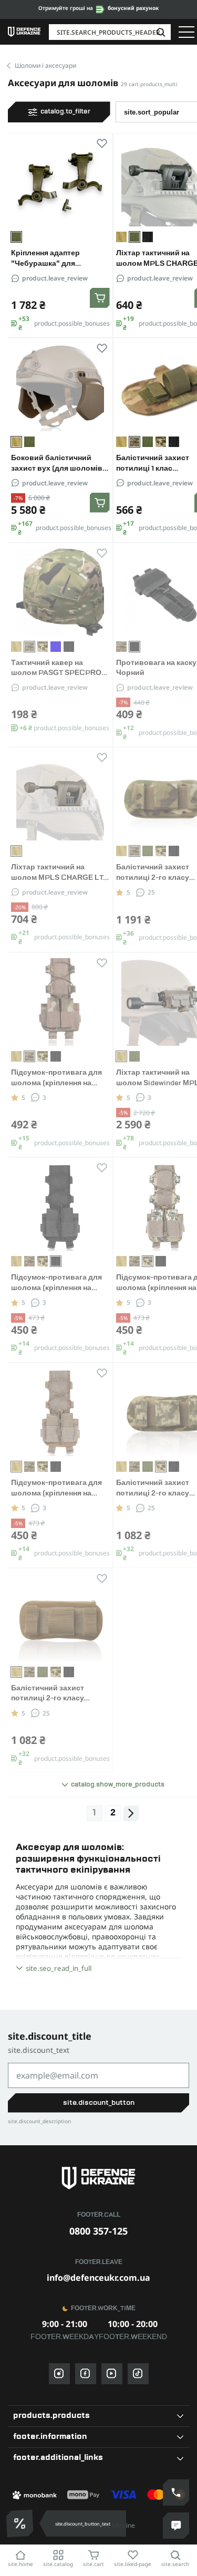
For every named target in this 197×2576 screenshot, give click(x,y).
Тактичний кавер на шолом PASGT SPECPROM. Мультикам (60, 673)
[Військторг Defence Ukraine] (99, 2178)
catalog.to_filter (65, 112)
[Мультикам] (121, 647)
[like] (102, 145)
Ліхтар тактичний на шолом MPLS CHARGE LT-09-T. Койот (59, 878)
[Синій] (56, 647)
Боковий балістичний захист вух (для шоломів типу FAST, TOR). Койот (57, 469)
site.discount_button (99, 2103)
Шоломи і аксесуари (45, 65)
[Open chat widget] (176, 2526)
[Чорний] (148, 237)
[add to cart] (100, 298)
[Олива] (29, 442)
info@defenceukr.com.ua (98, 2278)
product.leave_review (55, 278)
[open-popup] (21, 2523)
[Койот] (121, 237)
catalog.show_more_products (118, 1785)
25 (151, 892)
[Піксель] (161, 442)
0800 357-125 (98, 2231)
